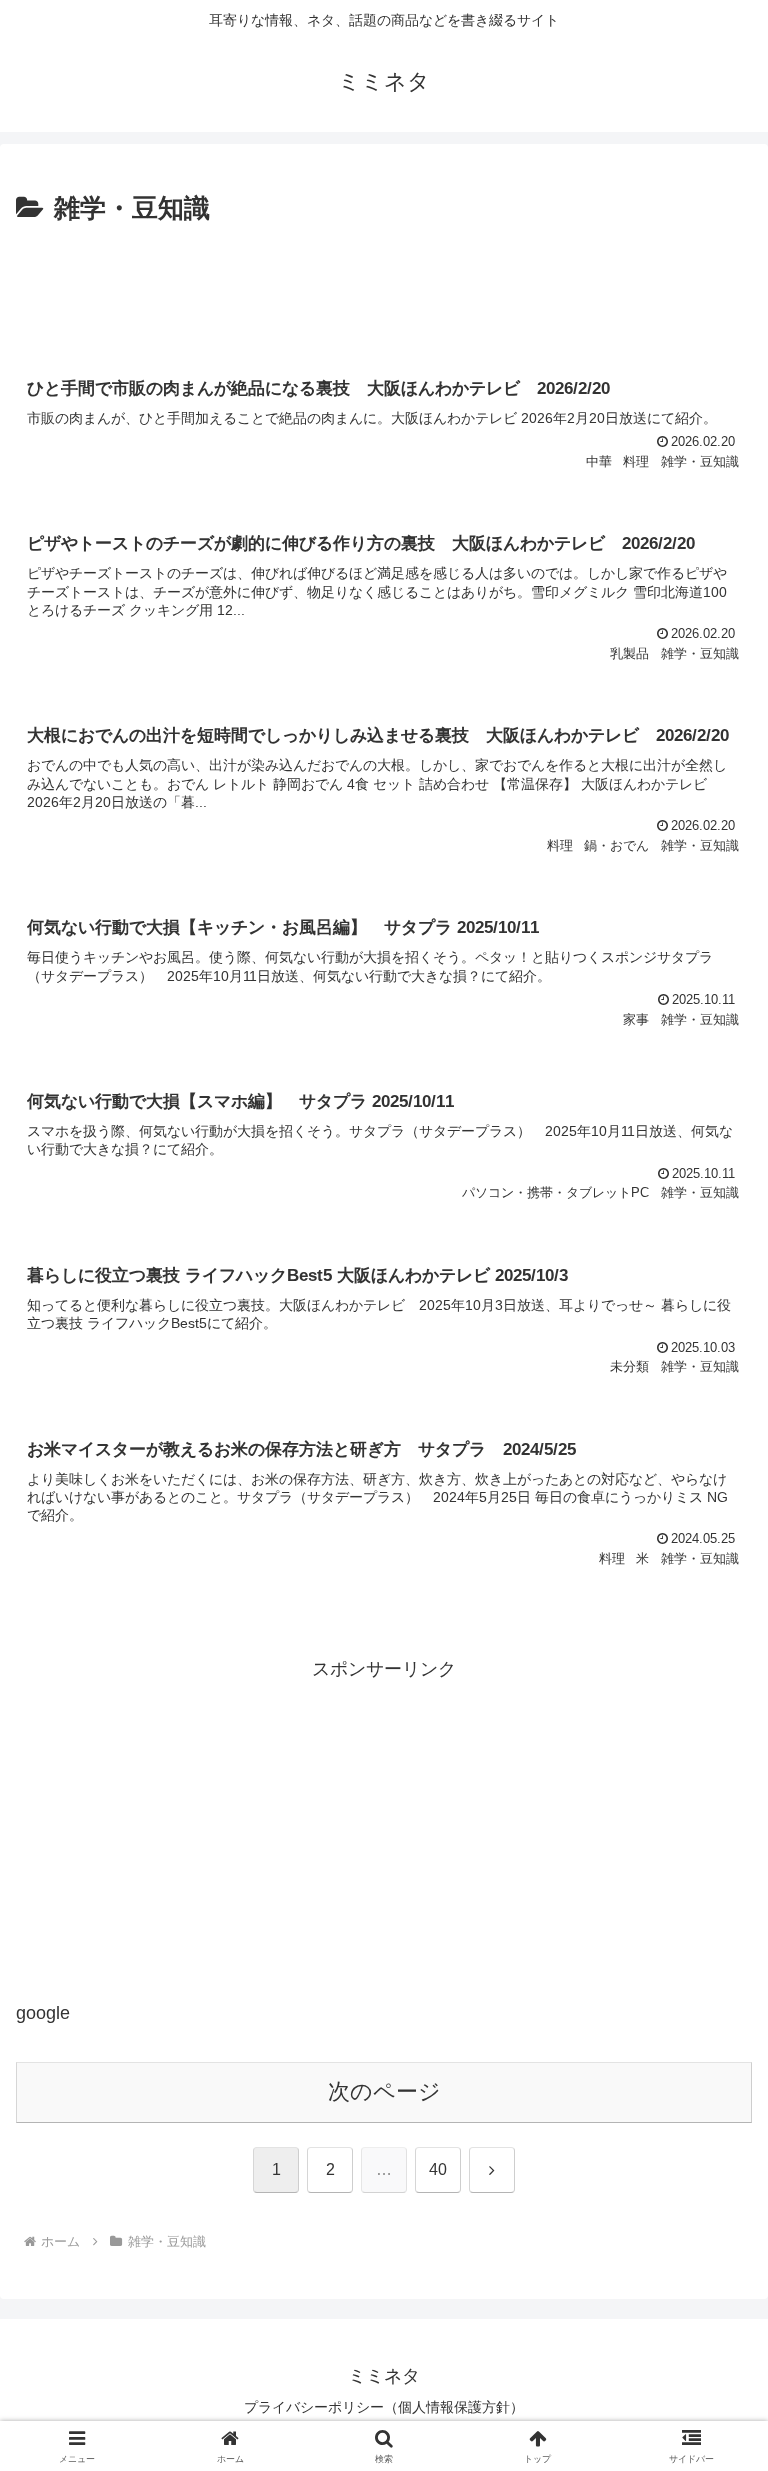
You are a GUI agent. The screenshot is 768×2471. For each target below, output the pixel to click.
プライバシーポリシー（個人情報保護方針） (384, 2407)
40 (438, 2169)
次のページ (384, 2091)
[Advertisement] (384, 286)
